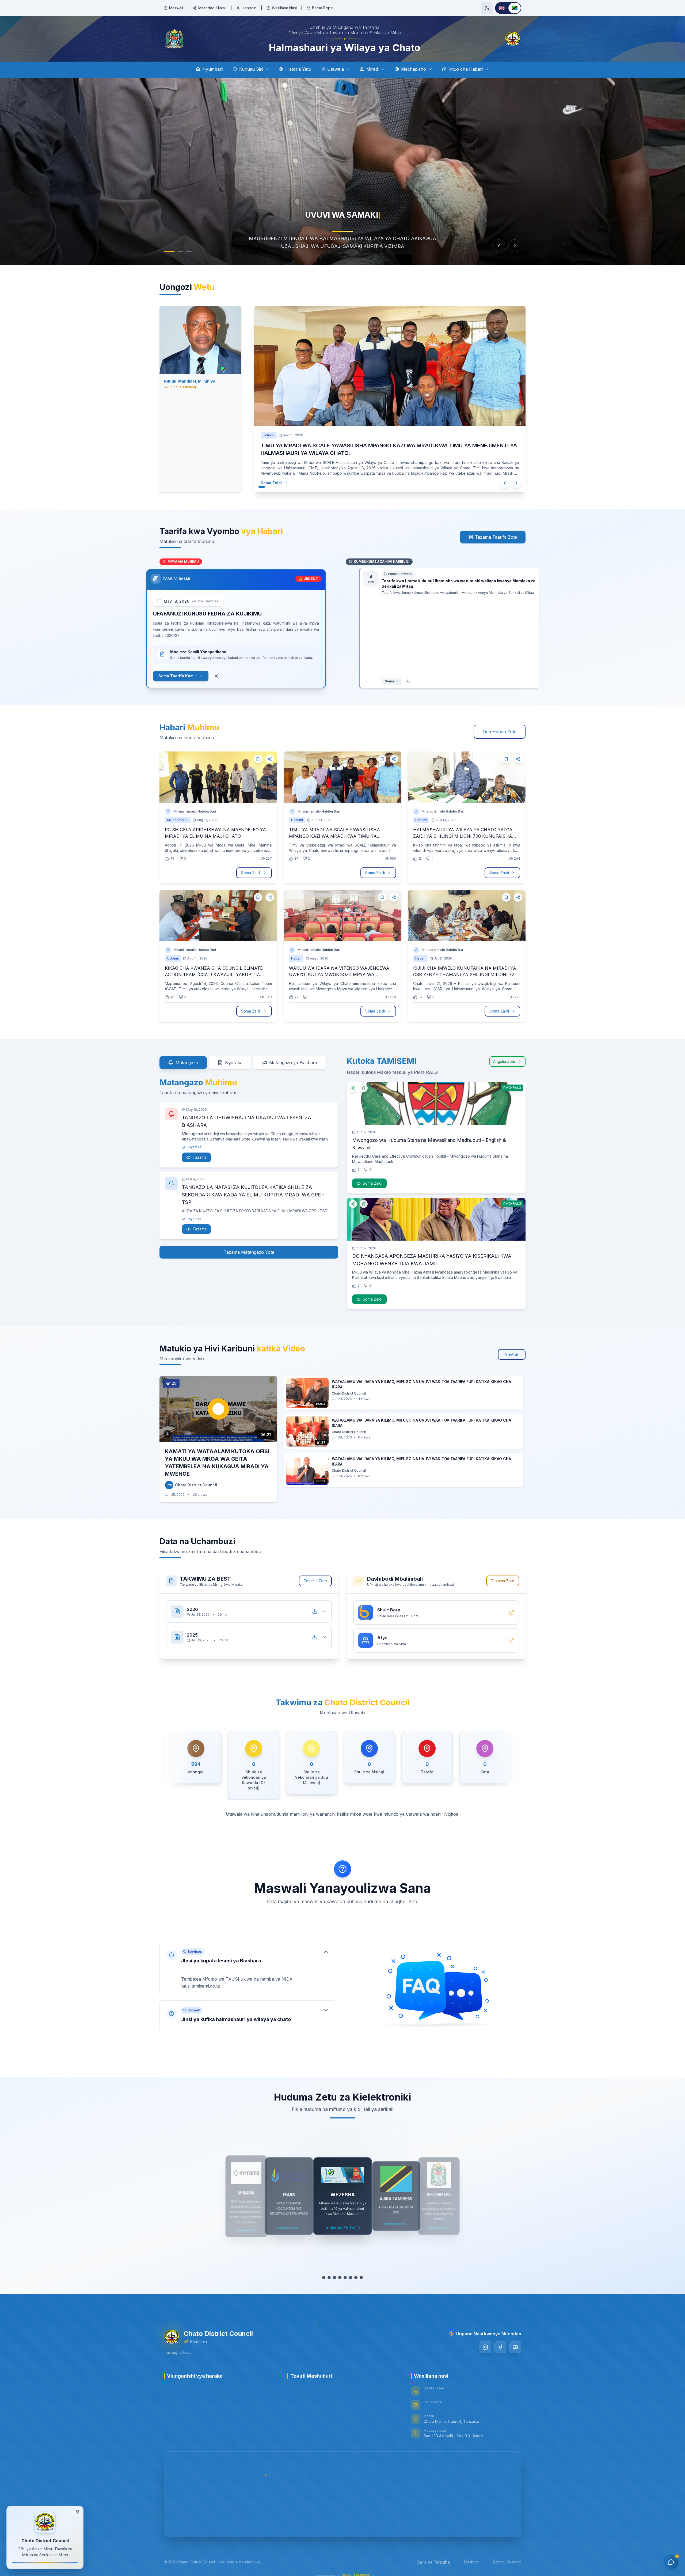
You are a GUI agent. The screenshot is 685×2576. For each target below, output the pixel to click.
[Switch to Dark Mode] (487, 8)
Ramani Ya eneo (507, 2554)
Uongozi (249, 8)
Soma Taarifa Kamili (191, 668)
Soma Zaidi (266, 475)
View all (512, 1347)
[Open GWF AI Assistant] (671, 2562)
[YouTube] (515, 2340)
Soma (376, 674)
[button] (248, 1961)
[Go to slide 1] (169, 252)
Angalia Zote (504, 1054)
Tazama (200, 1150)
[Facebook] (500, 2340)
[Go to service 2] (329, 2270)
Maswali (176, 8)
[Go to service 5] (345, 2270)
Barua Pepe (322, 8)
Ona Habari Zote (500, 724)
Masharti (471, 2554)
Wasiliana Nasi (284, 8)
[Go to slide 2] (180, 252)
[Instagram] (485, 2340)
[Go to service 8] (361, 2270)
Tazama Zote (315, 1573)
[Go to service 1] (324, 2270)
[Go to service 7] (356, 2270)
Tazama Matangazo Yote (249, 1245)
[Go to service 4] (340, 2270)
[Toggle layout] (77, 2510)
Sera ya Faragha (433, 2555)
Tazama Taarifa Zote (496, 530)
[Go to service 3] (334, 2270)
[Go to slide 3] (189, 252)
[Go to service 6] (351, 2270)
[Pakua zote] (315, 1604)
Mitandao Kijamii (212, 8)
